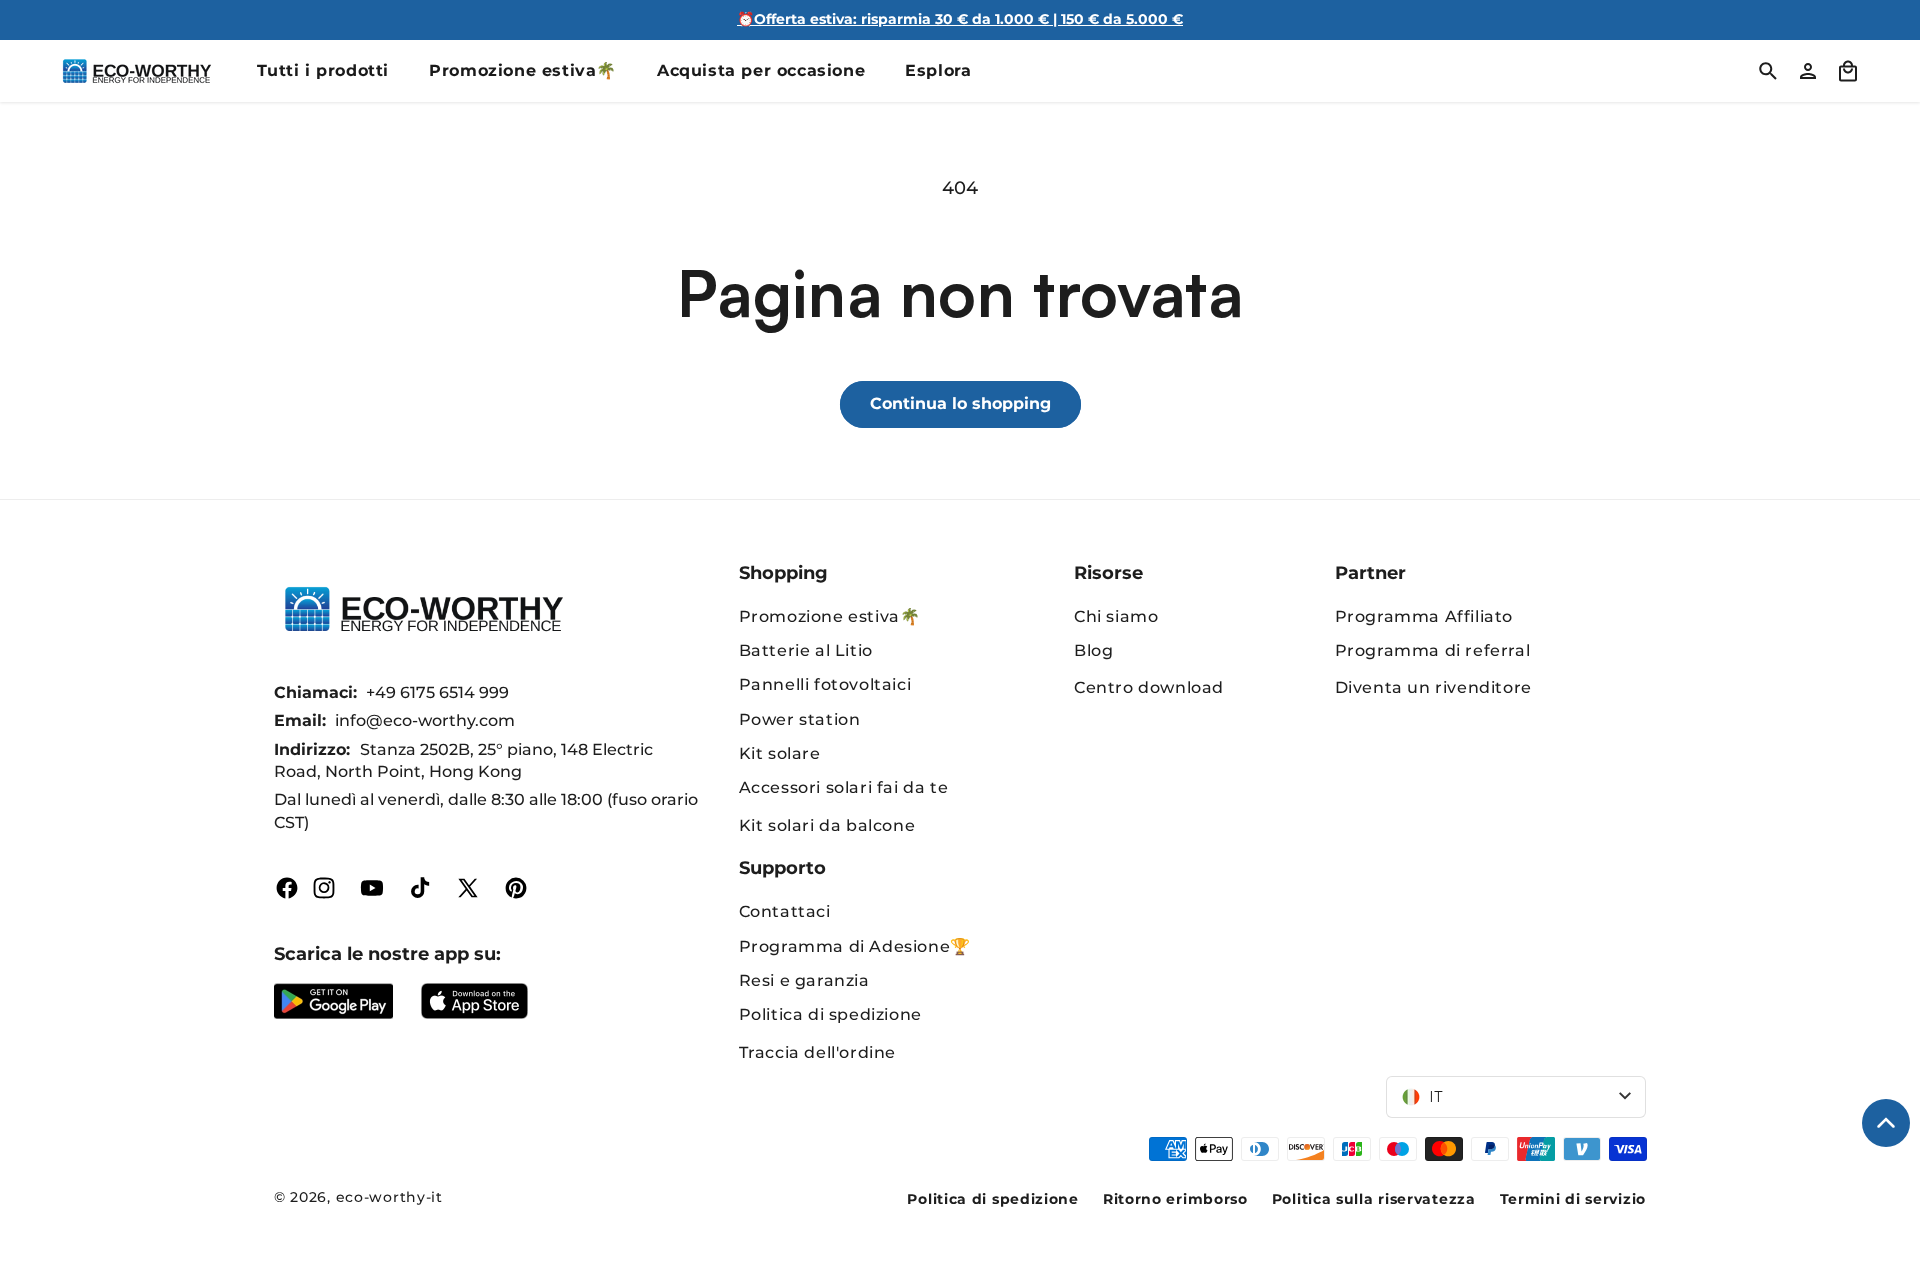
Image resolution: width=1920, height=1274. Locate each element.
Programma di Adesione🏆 (855, 946)
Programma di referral (1433, 650)
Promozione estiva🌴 (830, 616)
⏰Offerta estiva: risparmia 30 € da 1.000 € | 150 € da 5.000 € (960, 19)
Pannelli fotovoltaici (825, 684)
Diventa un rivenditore (1433, 687)
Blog (1093, 650)
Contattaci (785, 911)
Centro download (1149, 687)
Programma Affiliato (1424, 616)
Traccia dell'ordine (817, 1052)
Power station (800, 719)
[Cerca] (1768, 71)
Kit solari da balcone (827, 825)
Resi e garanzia (804, 980)
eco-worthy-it (389, 1197)
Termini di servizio (1573, 1199)
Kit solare (780, 753)
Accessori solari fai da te (844, 787)
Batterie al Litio (806, 650)
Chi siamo (1116, 616)
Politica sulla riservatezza (1374, 1199)
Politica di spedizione (830, 1014)
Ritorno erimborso (1175, 1199)
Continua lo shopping (960, 403)
